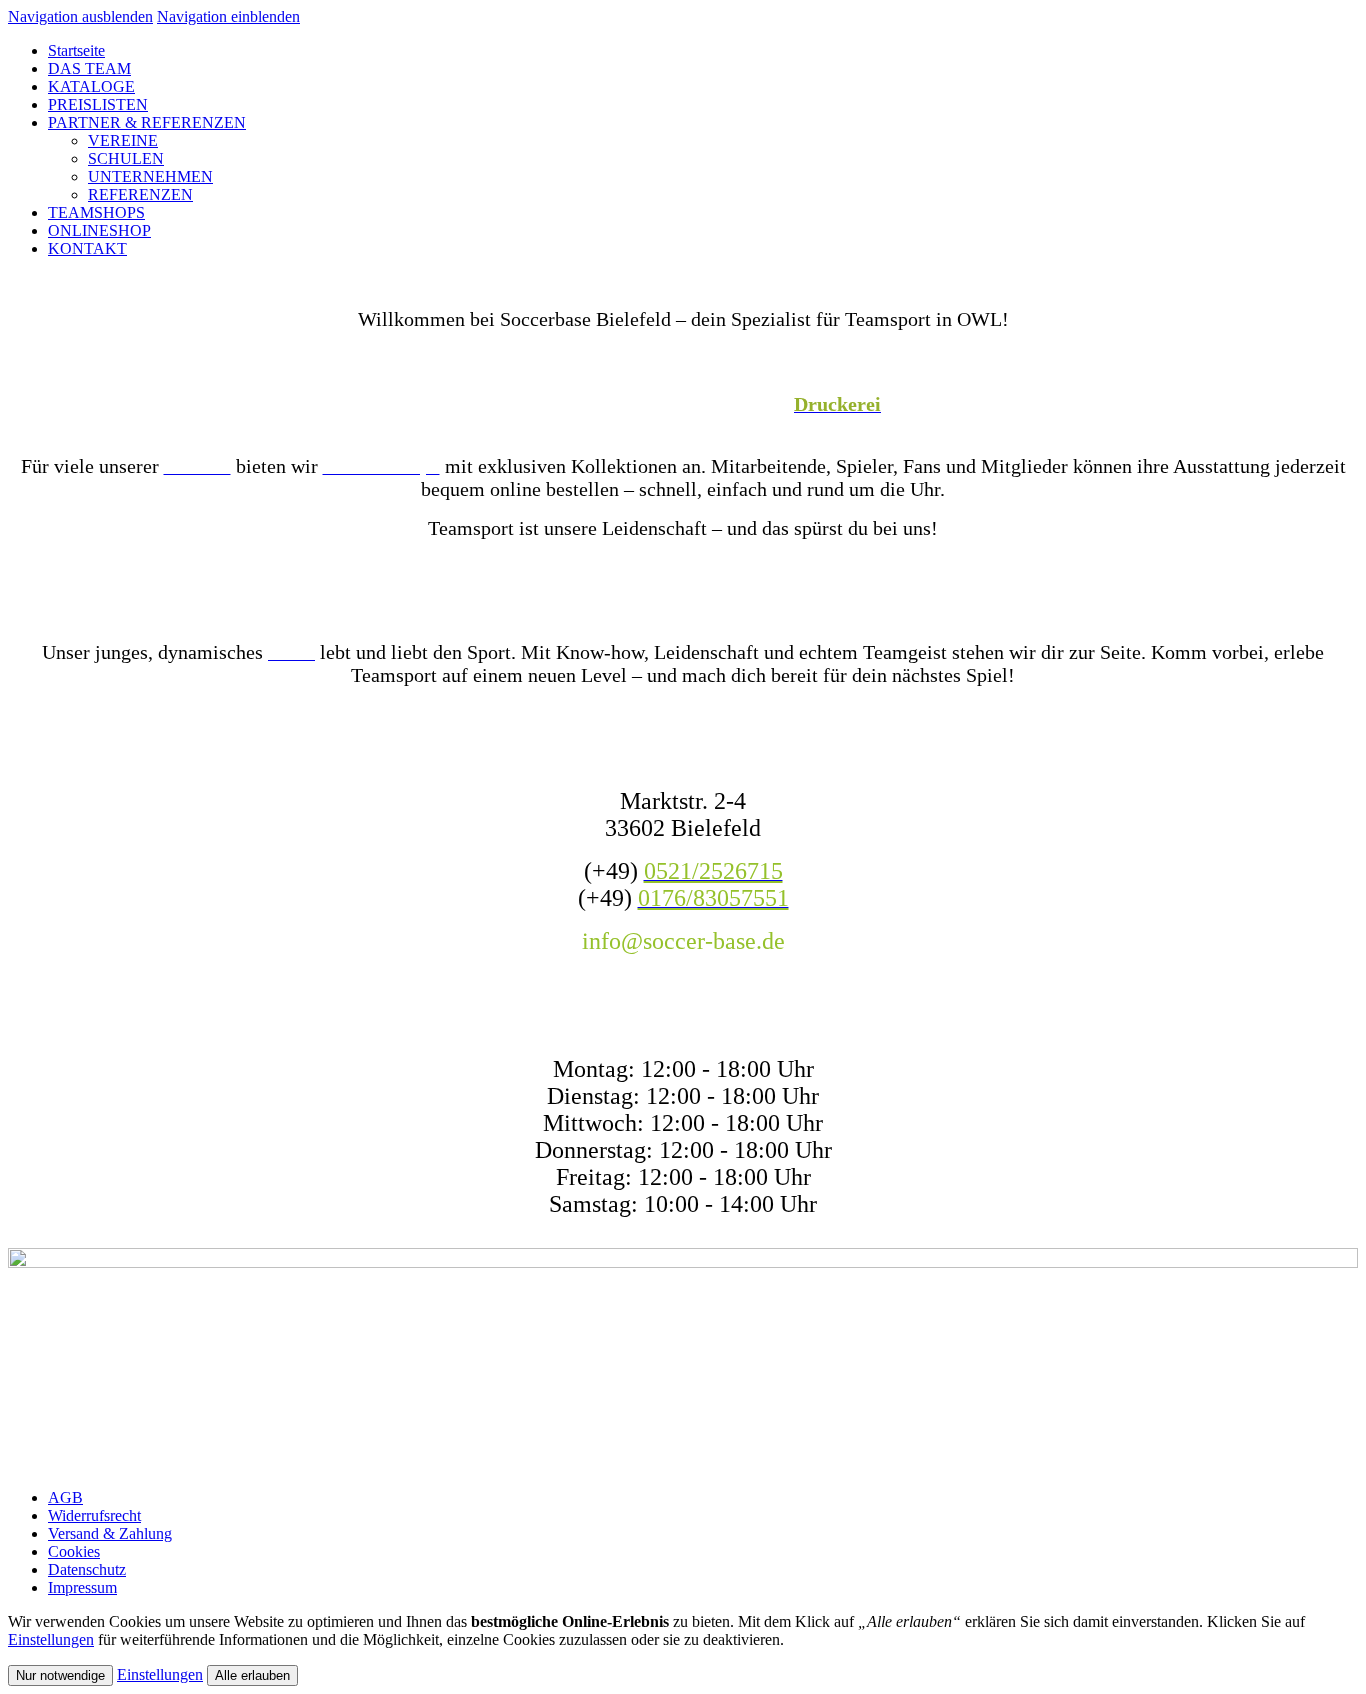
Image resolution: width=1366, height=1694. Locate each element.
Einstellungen (51, 1639)
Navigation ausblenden (80, 16)
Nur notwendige (60, 1675)
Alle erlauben (252, 1675)
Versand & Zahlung (110, 1533)
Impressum (82, 1587)
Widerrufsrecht (94, 1515)
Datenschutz (87, 1569)
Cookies (74, 1551)
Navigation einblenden (228, 16)
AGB (65, 1497)
